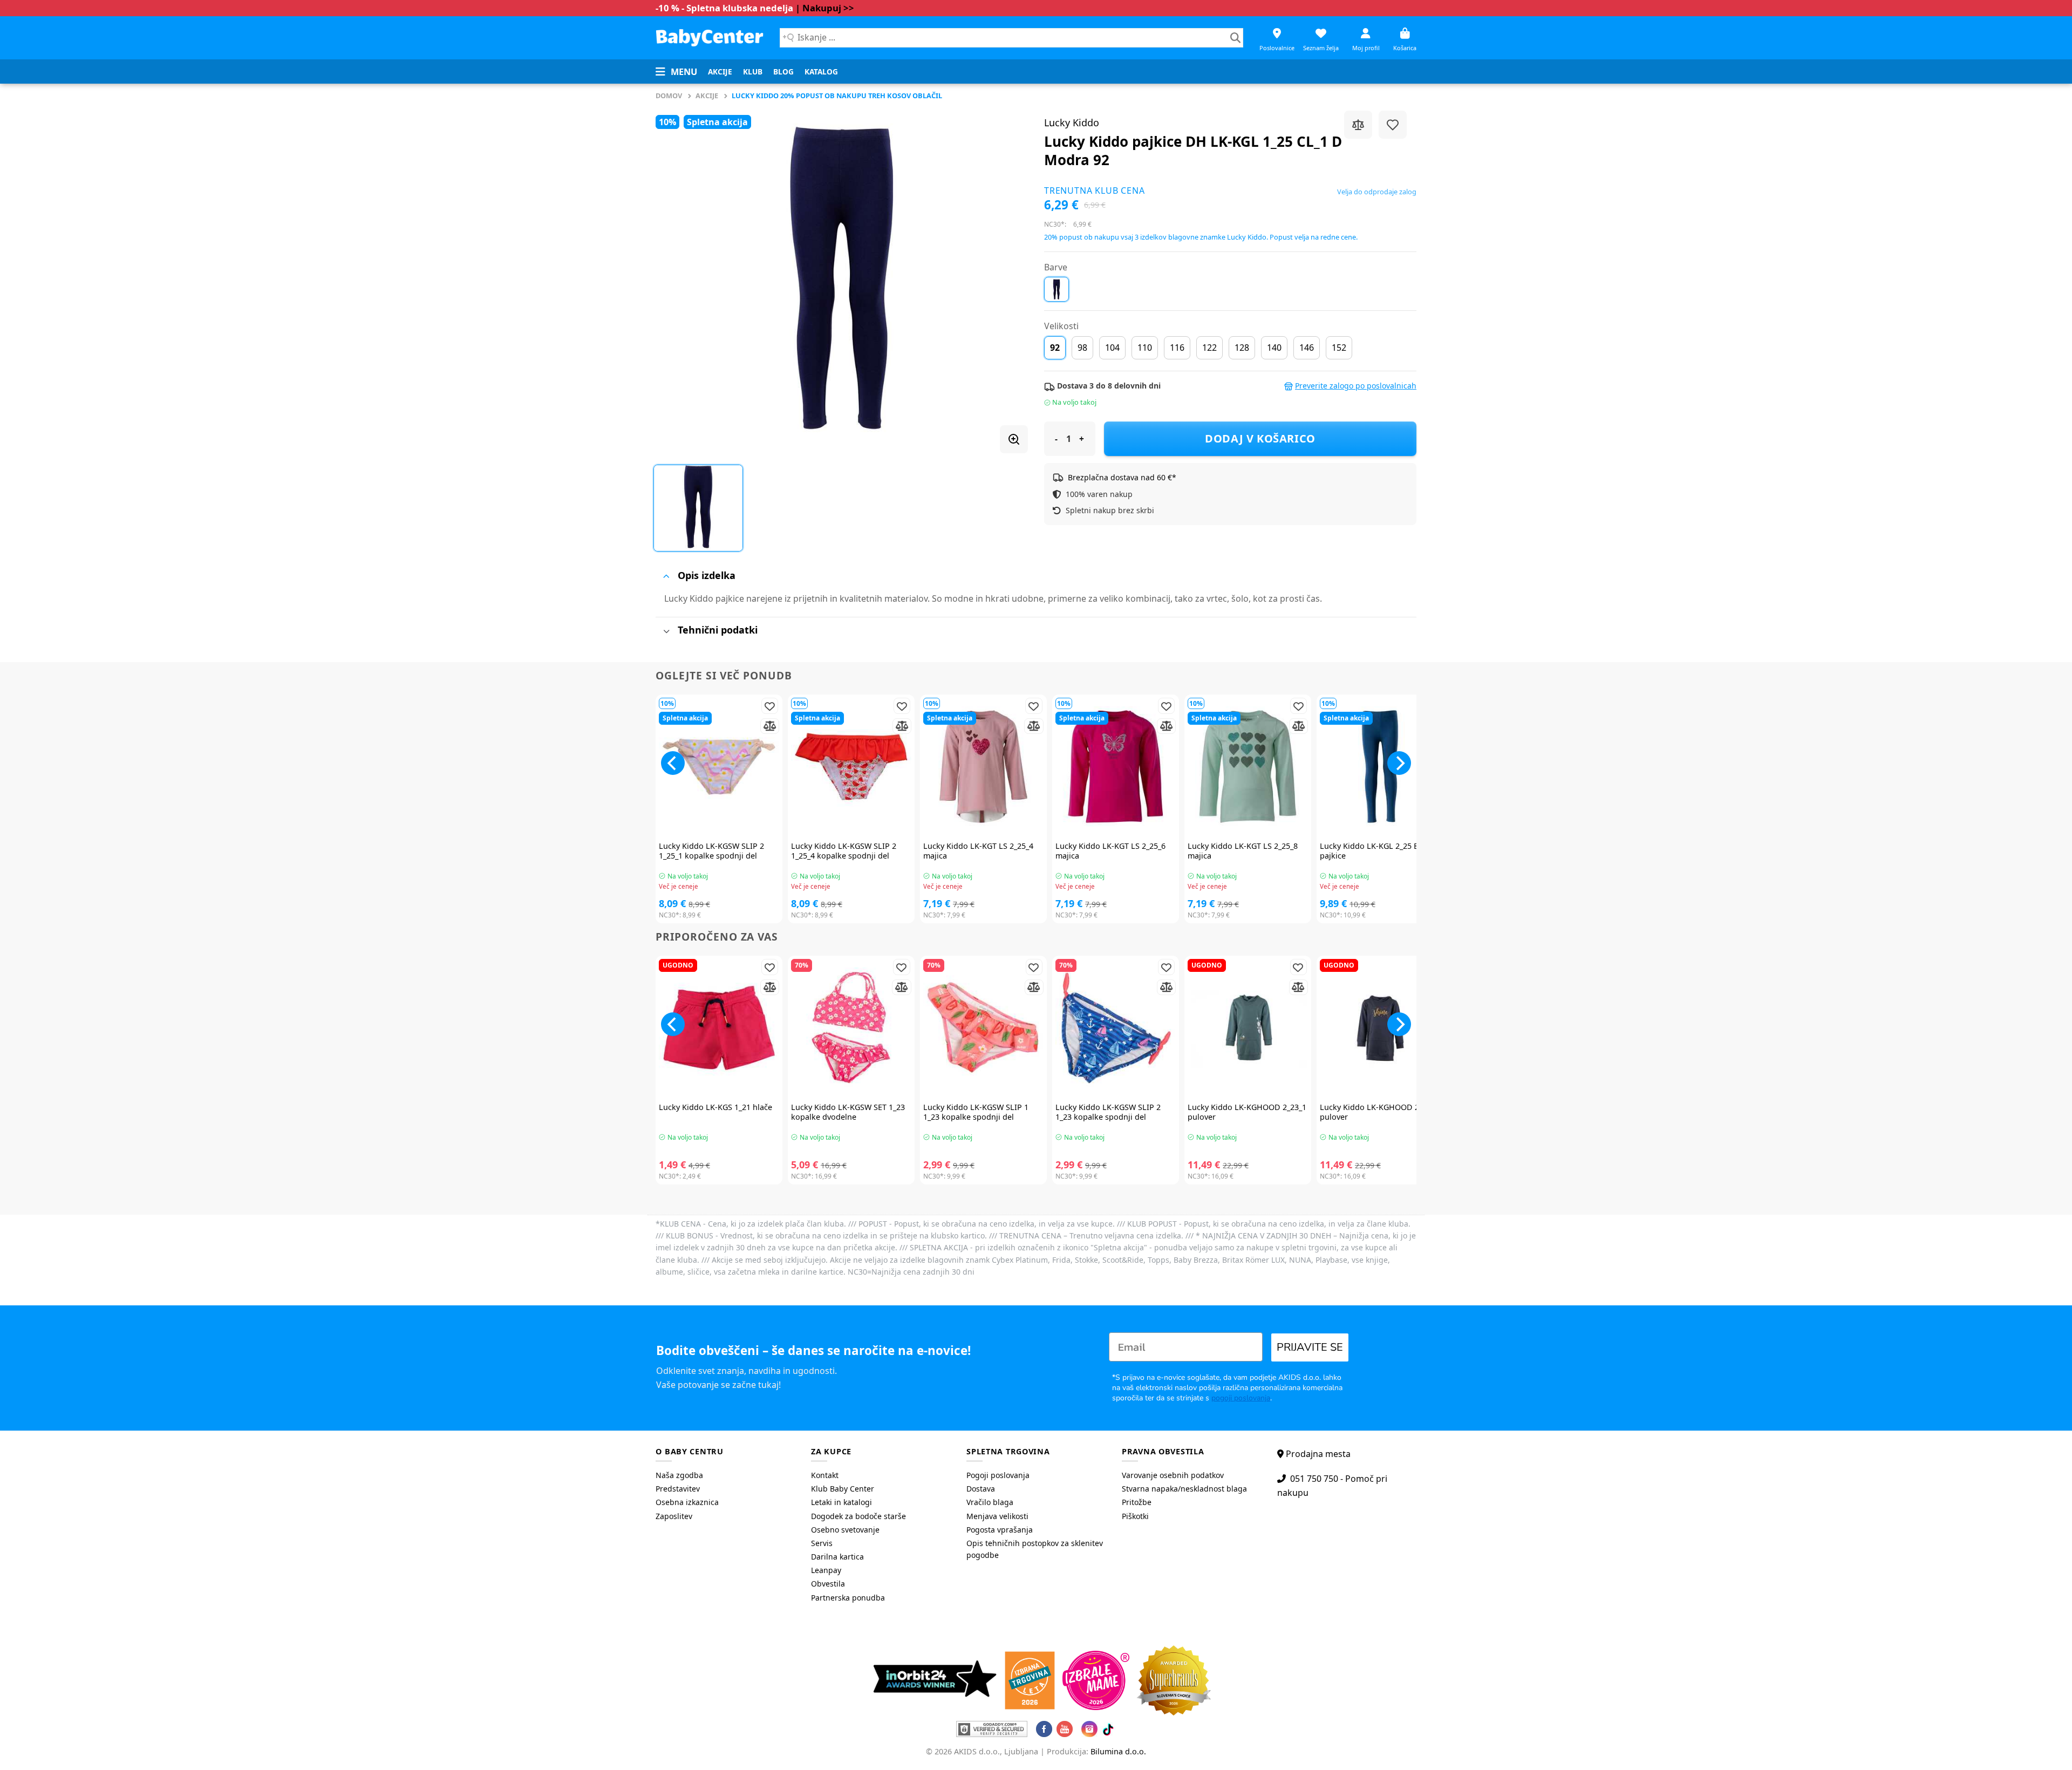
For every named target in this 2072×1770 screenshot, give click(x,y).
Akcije (720, 72)
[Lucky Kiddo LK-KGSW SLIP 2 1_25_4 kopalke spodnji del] (851, 767)
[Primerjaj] (1358, 125)
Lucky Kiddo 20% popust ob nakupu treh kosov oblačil (837, 96)
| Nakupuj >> (825, 8)
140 (1274, 348)
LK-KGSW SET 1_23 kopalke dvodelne (848, 1112)
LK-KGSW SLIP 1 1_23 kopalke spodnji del (976, 1112)
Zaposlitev (674, 1516)
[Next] (1399, 763)
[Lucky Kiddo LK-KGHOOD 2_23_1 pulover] (1248, 1028)
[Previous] (673, 763)
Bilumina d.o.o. (1118, 1751)
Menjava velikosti (997, 1516)
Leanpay (826, 1570)
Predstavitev (678, 1489)
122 (1209, 348)
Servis (822, 1543)
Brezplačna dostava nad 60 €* (1122, 477)
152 (1339, 348)
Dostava (981, 1489)
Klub (753, 72)
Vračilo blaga (990, 1502)
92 (1055, 348)
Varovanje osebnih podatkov (1173, 1475)
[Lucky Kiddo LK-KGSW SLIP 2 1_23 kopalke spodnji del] (1116, 1028)
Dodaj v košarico (1260, 438)
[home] (710, 38)
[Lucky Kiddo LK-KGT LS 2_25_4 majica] (983, 767)
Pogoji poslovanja (998, 1475)
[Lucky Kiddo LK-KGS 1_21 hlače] (719, 1028)
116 (1177, 348)
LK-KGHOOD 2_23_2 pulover (1379, 1112)
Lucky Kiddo (1072, 122)
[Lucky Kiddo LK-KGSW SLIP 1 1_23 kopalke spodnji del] (983, 1028)
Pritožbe (1137, 1502)
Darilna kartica (837, 1557)
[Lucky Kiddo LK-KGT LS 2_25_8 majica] (1248, 767)
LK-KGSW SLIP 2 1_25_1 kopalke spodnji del (711, 851)
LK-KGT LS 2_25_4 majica (978, 851)
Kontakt (825, 1475)
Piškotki (1135, 1516)
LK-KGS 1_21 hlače (715, 1107)
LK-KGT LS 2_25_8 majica (1243, 851)
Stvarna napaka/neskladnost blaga (1184, 1489)
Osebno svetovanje (845, 1530)
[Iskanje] (1235, 38)
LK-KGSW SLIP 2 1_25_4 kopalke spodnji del (844, 851)
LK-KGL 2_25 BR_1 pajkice (1375, 851)
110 (1145, 348)
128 (1242, 348)
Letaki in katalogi (841, 1502)
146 (1307, 348)
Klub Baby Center (843, 1489)
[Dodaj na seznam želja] (1393, 125)
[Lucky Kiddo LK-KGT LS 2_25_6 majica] (1116, 767)
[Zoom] (1014, 439)
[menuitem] (720, 72)
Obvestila (828, 1584)
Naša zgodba (679, 1475)
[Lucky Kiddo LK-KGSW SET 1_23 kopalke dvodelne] (851, 1028)
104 (1112, 348)
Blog (783, 72)
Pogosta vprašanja (1000, 1530)
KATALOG (821, 72)
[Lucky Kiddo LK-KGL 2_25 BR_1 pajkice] (1380, 767)
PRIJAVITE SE (1310, 1347)
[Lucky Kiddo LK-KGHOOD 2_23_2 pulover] (1380, 1028)
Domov (669, 96)
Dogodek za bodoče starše (858, 1516)
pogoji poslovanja (1241, 1398)
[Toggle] (666, 576)
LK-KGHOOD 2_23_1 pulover (1247, 1112)
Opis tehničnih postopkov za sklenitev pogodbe (1035, 1549)
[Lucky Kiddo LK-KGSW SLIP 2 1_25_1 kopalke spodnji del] (719, 767)
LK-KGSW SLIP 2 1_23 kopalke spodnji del (1108, 1112)
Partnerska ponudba (848, 1598)
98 (1082, 348)
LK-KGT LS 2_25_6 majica (1110, 851)
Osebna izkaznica (687, 1502)
